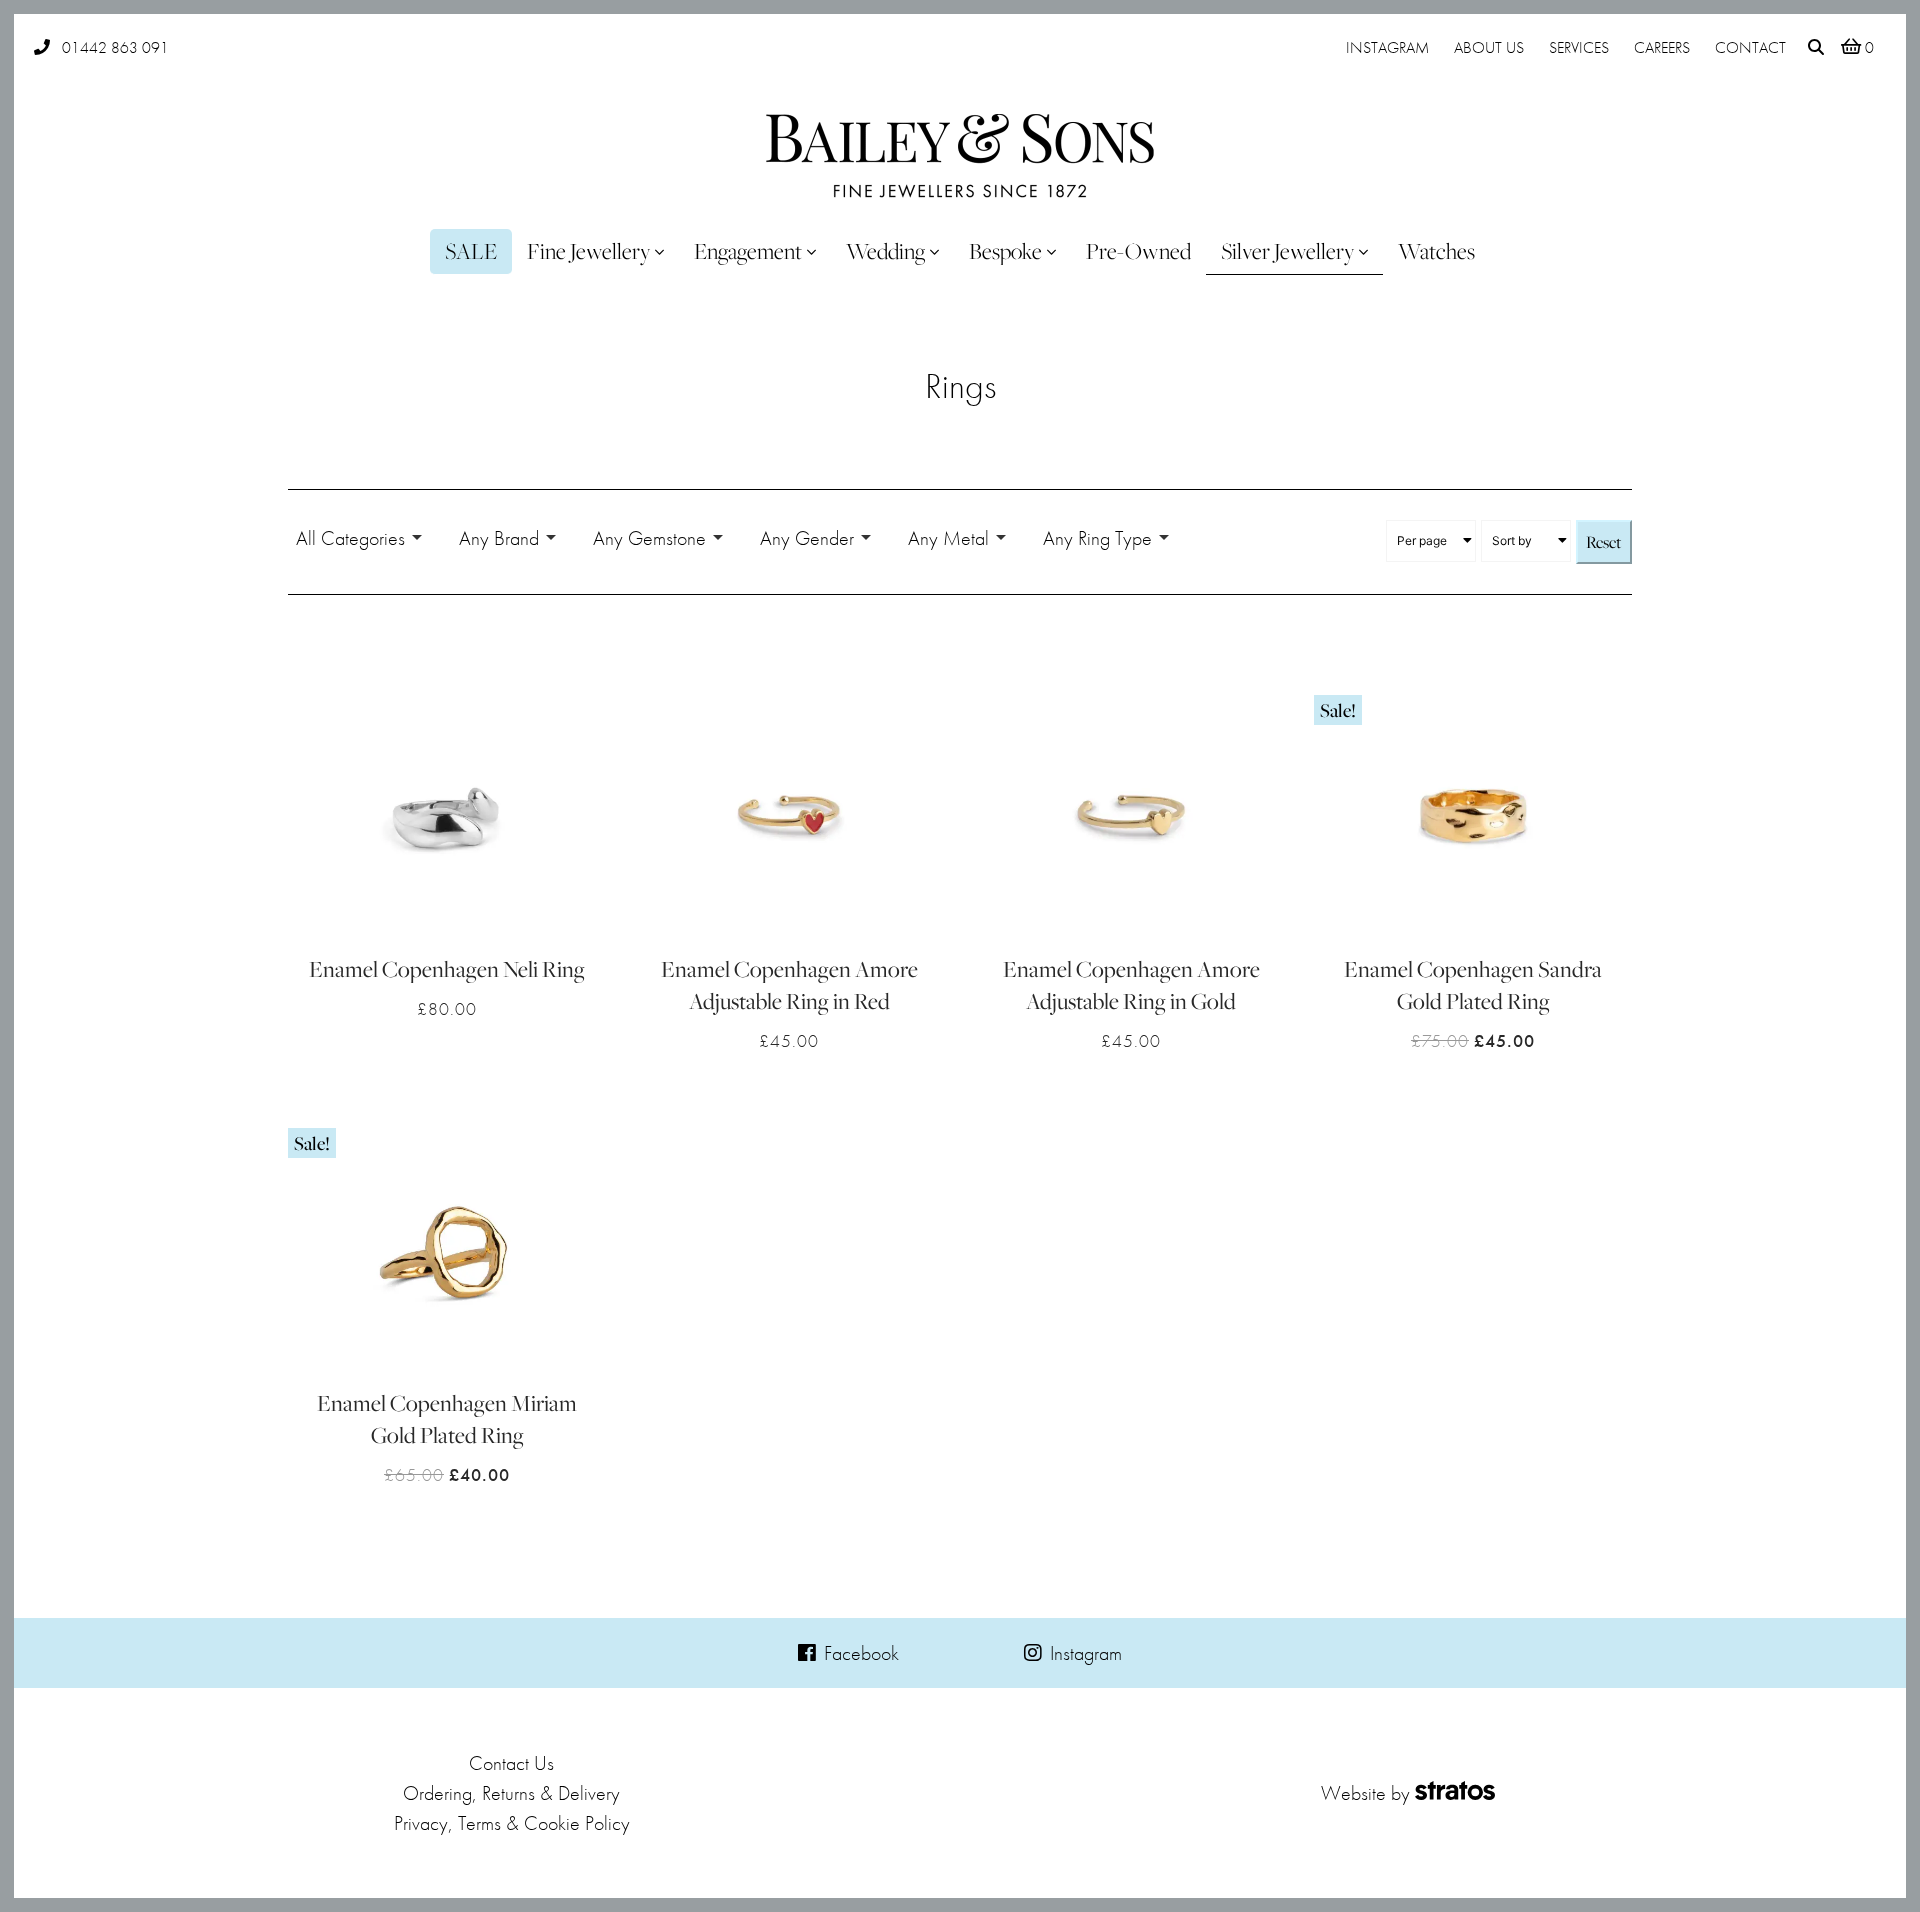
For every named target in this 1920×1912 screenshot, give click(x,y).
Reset (1604, 542)
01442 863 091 (115, 47)
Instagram (1387, 47)
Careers (1662, 47)
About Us (1489, 47)
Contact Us (511, 1763)
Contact (1750, 47)
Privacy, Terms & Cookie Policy (512, 1823)
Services (1579, 47)
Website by (1365, 1793)
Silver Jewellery (1287, 251)
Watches (1436, 251)
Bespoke (1005, 251)
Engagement (748, 251)
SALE (471, 251)
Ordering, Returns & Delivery (511, 1793)
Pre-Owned (1138, 251)
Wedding (885, 251)
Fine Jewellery (588, 251)
